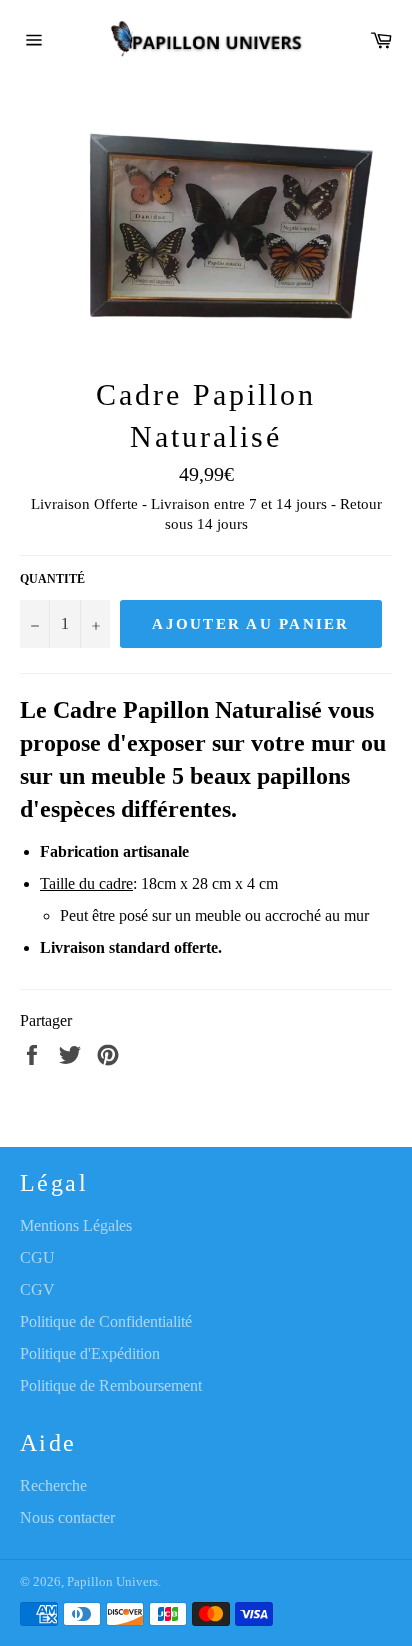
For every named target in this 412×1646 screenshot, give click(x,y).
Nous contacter (67, 1517)
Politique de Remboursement (111, 1385)
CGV (37, 1289)
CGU (37, 1257)
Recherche (53, 1485)
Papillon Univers (112, 1582)
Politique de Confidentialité (106, 1321)
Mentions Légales (76, 1225)
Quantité (52, 579)
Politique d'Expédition (90, 1353)
